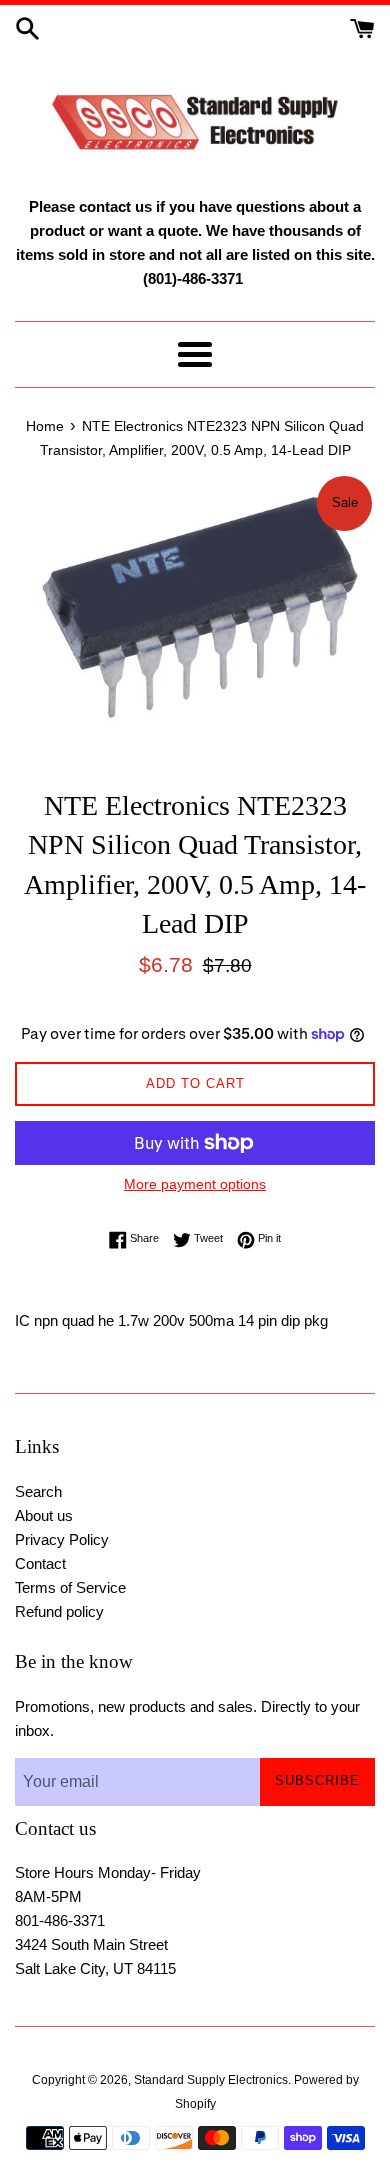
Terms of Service (70, 1587)
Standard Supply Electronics (211, 2080)
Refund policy (59, 1611)
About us (44, 1515)
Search (38, 1491)
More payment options (195, 1184)
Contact (40, 1563)
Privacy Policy (62, 1539)
